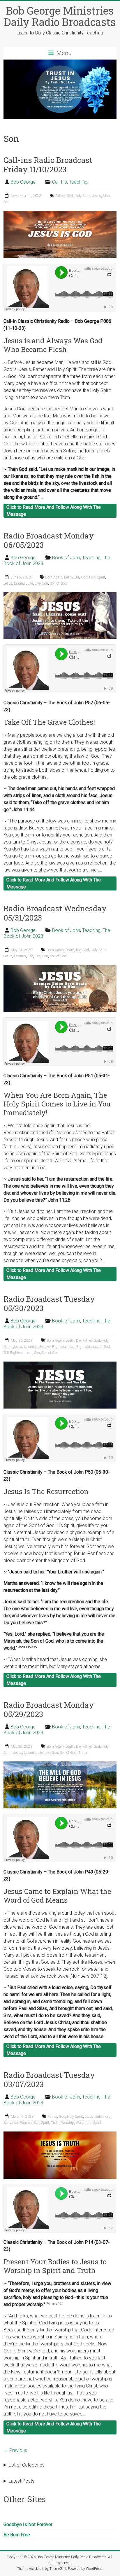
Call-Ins (60, 182)
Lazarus (20, 583)
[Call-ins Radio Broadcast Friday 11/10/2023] (60, 213)
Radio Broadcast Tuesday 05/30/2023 (49, 1303)
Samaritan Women (18, 2123)
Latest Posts (21, 2481)
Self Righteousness (18, 1353)
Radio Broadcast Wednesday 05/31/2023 (55, 913)
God (70, 196)
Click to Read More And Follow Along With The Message (54, 511)
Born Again (54, 577)
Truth (83, 1753)
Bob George (23, 182)
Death (68, 577)
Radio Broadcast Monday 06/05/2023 (49, 540)
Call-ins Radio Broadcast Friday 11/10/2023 (48, 165)
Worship (68, 2123)
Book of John (66, 558)
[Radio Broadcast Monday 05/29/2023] (60, 1764)
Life (30, 583)
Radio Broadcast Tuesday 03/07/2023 (49, 2080)
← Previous (15, 2450)
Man (106, 196)
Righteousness (63, 1347)
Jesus (97, 196)
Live (38, 583)
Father (60, 196)
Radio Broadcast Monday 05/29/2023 (49, 1709)
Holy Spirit (83, 196)
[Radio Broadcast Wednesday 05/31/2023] (60, 968)
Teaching (78, 182)
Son (6, 202)
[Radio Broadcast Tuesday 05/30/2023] (60, 1364)
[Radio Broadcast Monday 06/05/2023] (60, 595)
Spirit (45, 2123)
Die (77, 577)
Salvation (102, 2117)
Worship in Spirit (89, 2123)
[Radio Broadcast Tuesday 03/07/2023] (60, 2134)
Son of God (58, 583)
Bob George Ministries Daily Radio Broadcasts (60, 16)
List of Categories (27, 2465)
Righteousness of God (93, 1347)
